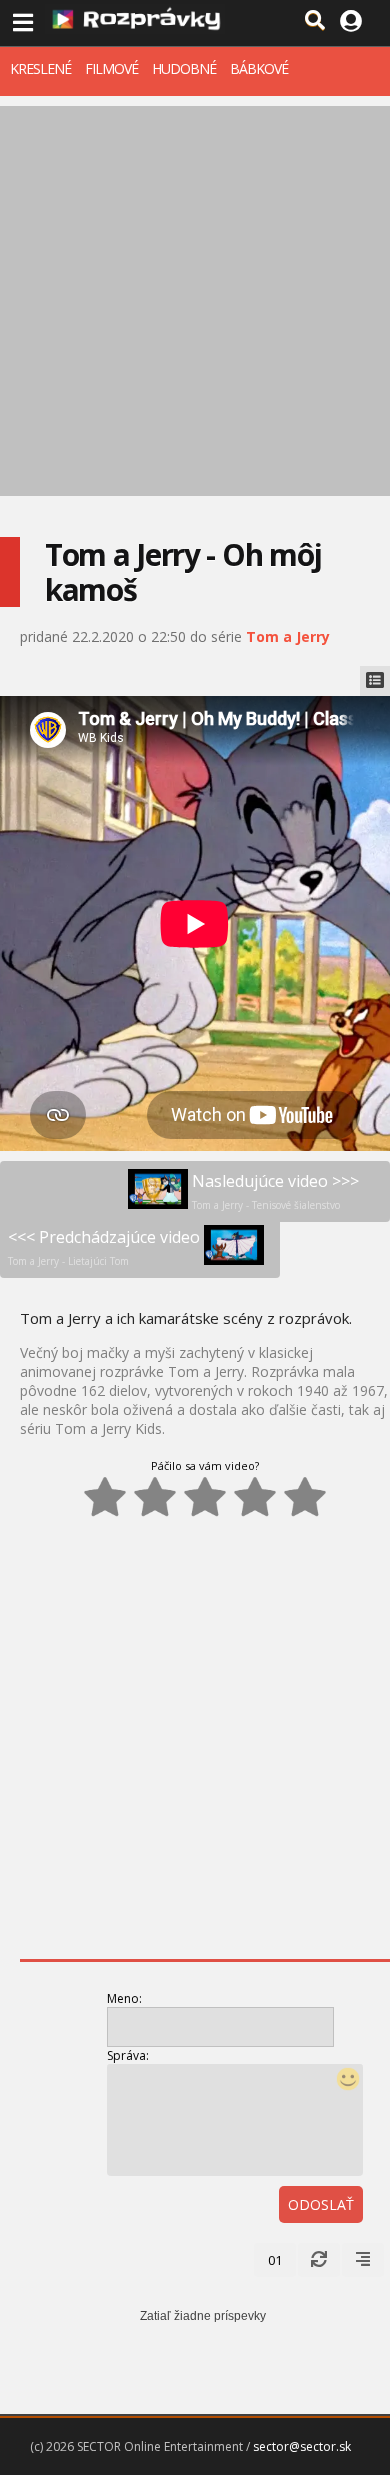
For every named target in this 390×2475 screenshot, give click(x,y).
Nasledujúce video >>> (275, 1191)
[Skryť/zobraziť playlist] (375, 681)
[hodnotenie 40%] (155, 1497)
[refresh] (319, 2260)
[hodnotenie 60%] (205, 1497)
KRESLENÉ (40, 68)
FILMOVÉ (111, 68)
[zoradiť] (363, 2260)
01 (275, 2260)
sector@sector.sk (302, 2446)
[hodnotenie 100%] (305, 1497)
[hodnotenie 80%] (255, 1497)
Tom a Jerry (288, 636)
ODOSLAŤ (321, 2204)
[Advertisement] (195, 301)
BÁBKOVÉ (259, 68)
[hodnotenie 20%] (105, 1497)
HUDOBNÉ (184, 68)
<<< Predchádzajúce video (104, 1247)
